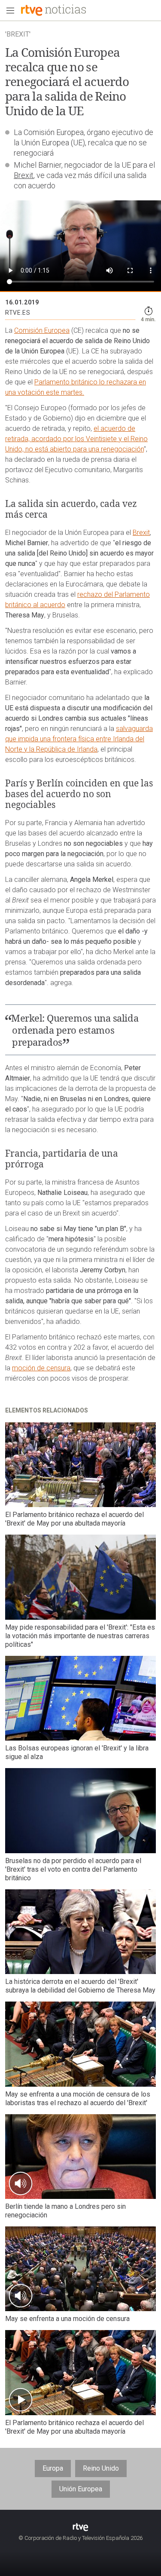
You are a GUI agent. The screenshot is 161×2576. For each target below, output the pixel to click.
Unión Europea (81, 2489)
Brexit (24, 175)
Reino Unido (101, 2468)
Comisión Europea (42, 330)
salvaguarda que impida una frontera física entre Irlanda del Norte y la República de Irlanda (79, 739)
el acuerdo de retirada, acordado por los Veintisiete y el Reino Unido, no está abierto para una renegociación (76, 439)
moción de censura (41, 1368)
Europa (53, 2468)
